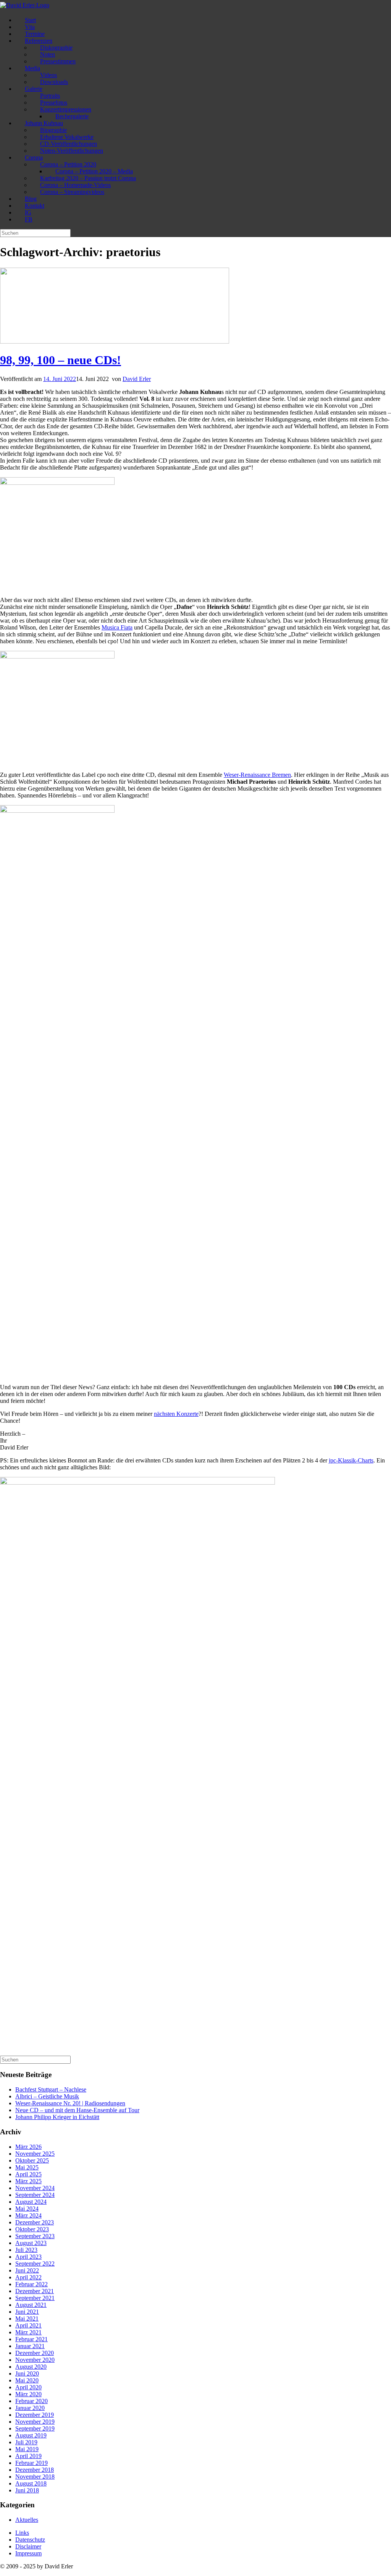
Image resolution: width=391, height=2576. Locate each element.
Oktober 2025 (32, 2160)
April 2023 (28, 2257)
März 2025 (28, 2181)
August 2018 (31, 2483)
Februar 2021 (32, 2339)
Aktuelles (27, 2520)
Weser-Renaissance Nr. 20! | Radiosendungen (70, 2103)
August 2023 (31, 2243)
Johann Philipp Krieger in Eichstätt (57, 2117)
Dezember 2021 (35, 2291)
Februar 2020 (32, 2401)
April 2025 (28, 2174)
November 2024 (35, 2188)
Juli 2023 (26, 2250)
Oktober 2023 (32, 2229)
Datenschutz (30, 2540)
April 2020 (28, 2387)
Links (22, 2533)
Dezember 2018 (35, 2470)
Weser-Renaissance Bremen (257, 775)
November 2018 (35, 2477)
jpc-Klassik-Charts (351, 1460)
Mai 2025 (27, 2167)
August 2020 (31, 2367)
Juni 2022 (27, 2270)
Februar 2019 (32, 2463)
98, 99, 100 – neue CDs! (61, 360)
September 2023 (35, 2236)
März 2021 (28, 2332)
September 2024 (35, 2195)
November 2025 (35, 2154)
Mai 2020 (27, 2380)
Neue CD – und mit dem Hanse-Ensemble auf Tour (77, 2110)
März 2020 (28, 2394)
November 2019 (35, 2422)
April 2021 (28, 2325)
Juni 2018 (27, 2490)
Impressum (28, 2553)
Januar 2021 (30, 2346)
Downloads (54, 82)
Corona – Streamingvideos (72, 192)
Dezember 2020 (35, 2353)
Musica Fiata (117, 627)
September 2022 (35, 2264)
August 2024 (31, 2202)
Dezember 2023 (35, 2222)
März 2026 (28, 2147)
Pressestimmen (58, 61)
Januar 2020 (30, 2408)
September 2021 (35, 2298)
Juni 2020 (27, 2373)
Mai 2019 (27, 2449)
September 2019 (35, 2428)
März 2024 (28, 2215)
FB (29, 219)
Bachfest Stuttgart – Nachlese (51, 2089)
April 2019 (28, 2456)
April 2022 (28, 2277)
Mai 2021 (27, 2319)
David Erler (137, 379)
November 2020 (35, 2360)
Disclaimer (28, 2546)
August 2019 (31, 2435)
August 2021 (31, 2305)
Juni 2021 (27, 2312)
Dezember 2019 (35, 2415)
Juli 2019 (26, 2442)
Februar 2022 (32, 2284)
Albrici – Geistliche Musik (47, 2096)
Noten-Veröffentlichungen (72, 151)
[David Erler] (25, 5)
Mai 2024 (27, 2209)
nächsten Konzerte (176, 1414)
